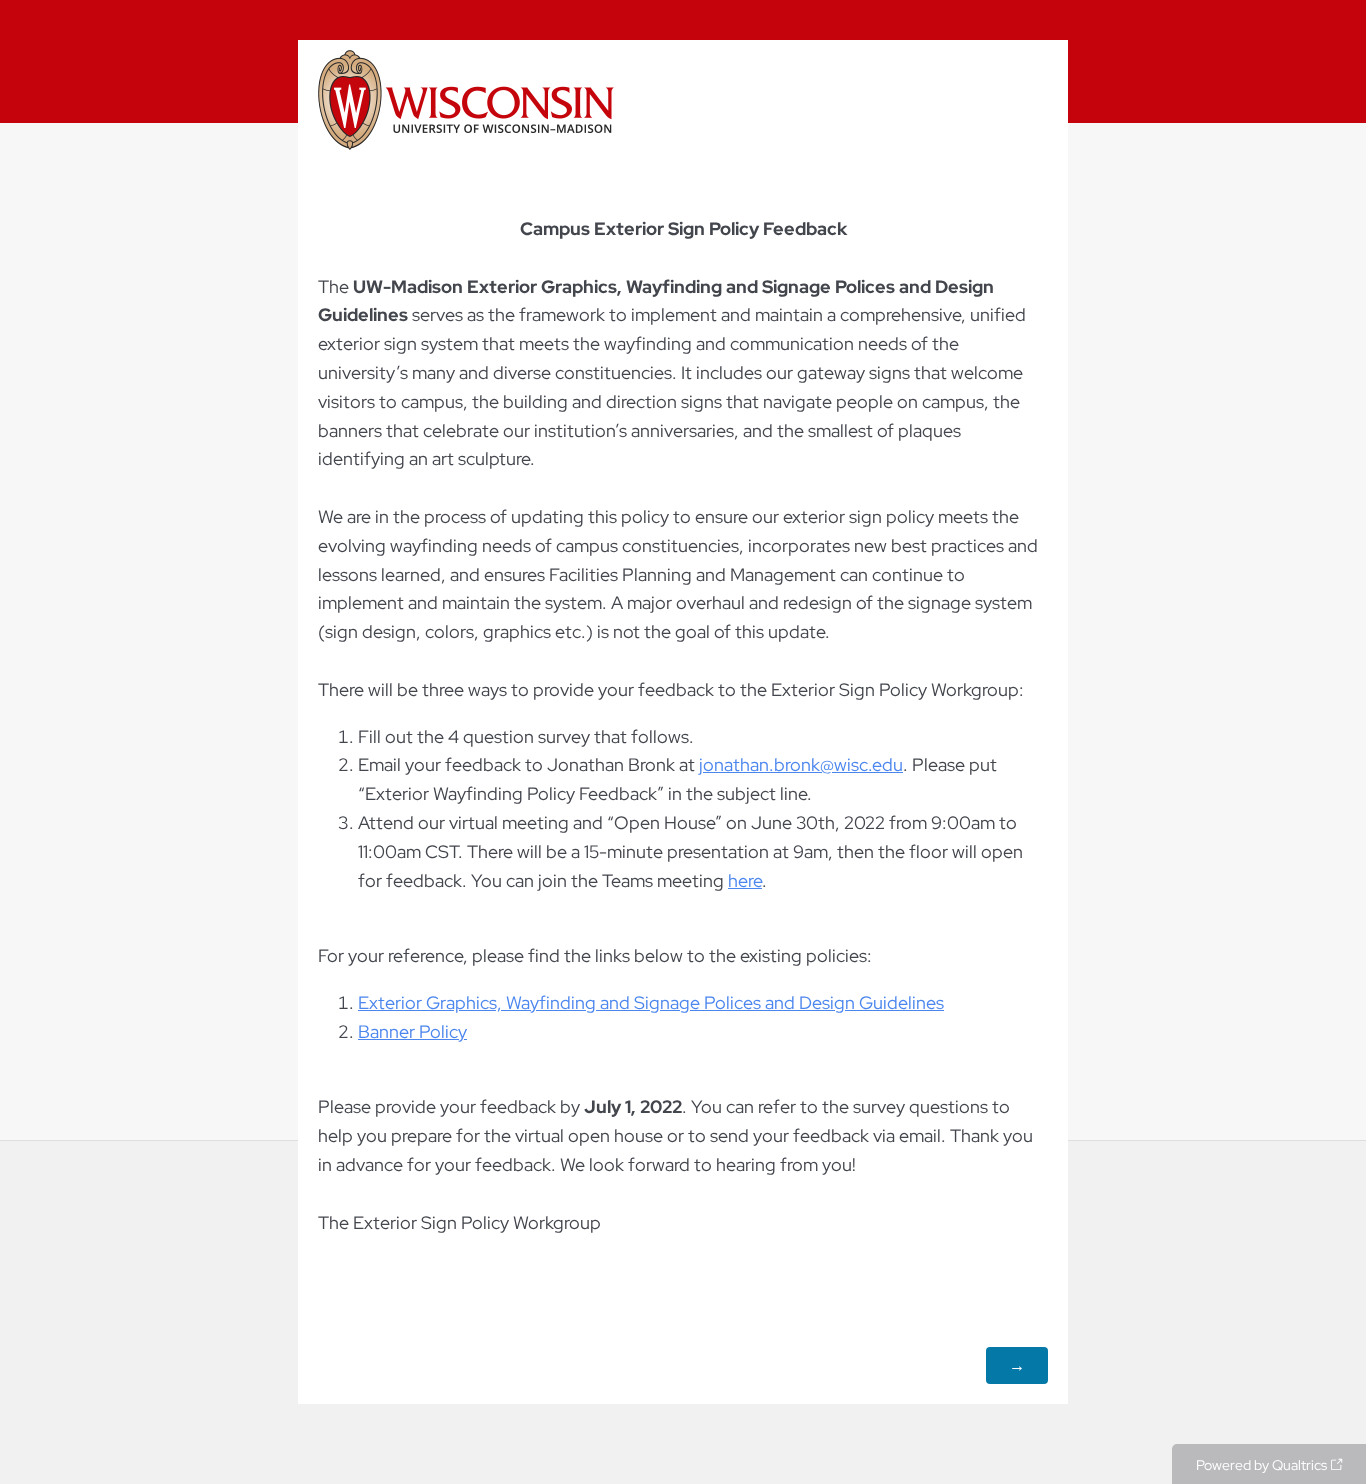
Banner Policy (412, 1031)
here (745, 880)
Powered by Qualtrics (1261, 1465)
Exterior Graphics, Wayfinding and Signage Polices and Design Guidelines (651, 1002)
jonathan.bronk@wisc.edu (801, 764)
